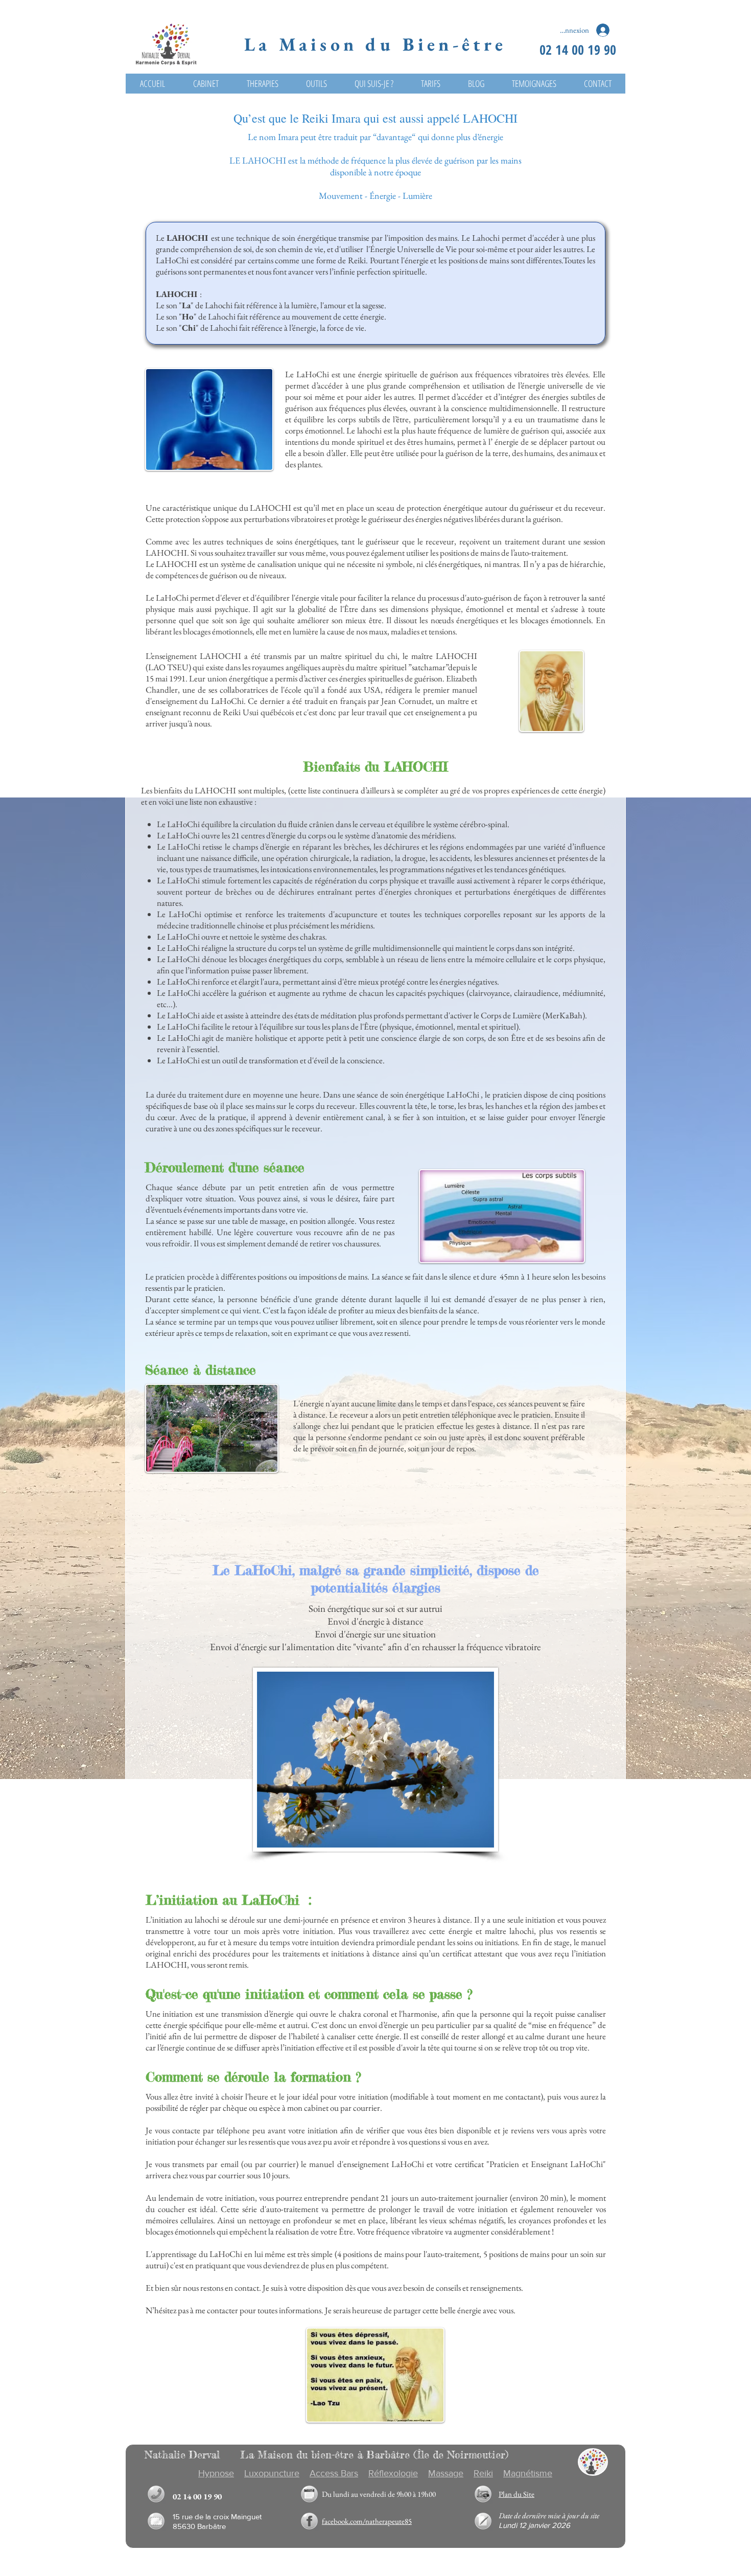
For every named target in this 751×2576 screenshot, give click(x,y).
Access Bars (334, 2473)
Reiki (483, 2473)
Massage (446, 2473)
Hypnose (216, 2473)
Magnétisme (528, 2473)
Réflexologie (393, 2473)
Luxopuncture (272, 2473)
